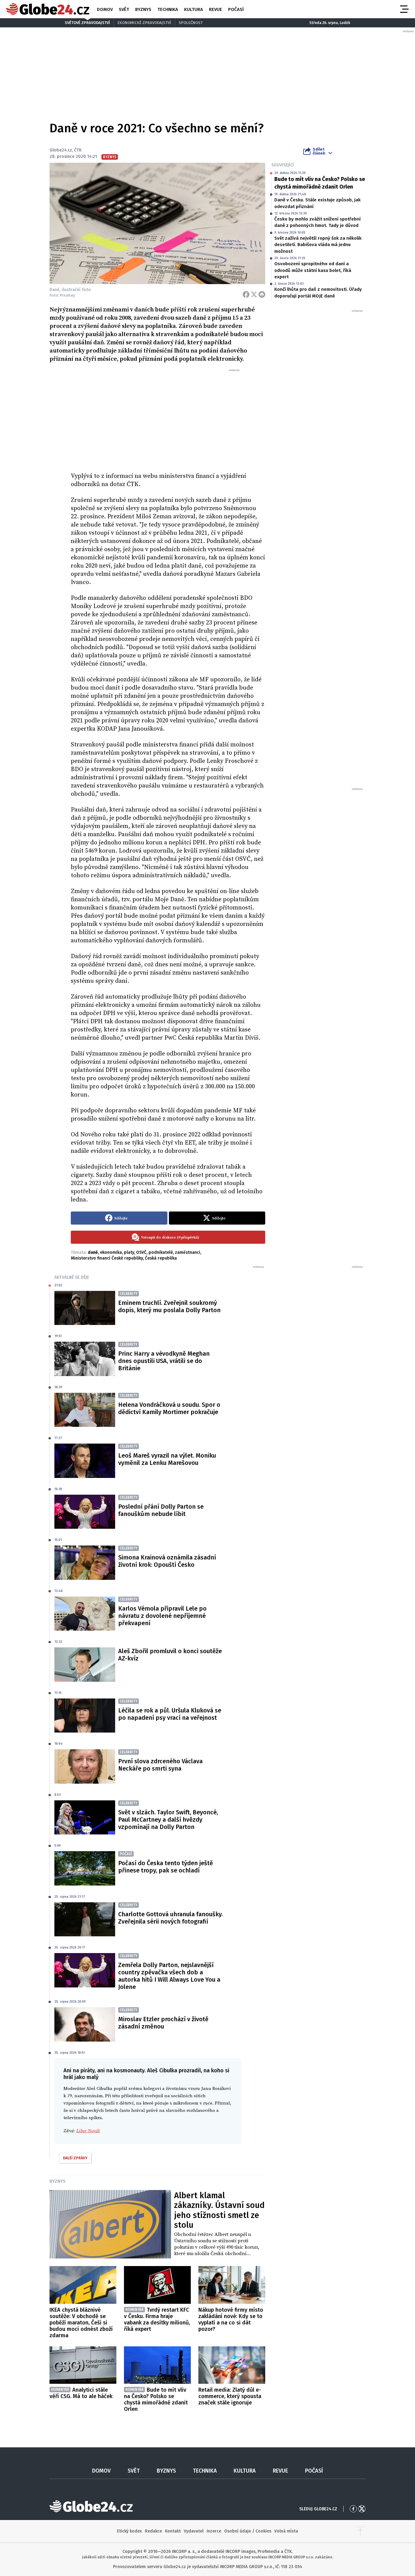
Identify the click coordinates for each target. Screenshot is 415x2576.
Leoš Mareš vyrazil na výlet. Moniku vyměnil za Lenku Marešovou (167, 1459)
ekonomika (111, 1252)
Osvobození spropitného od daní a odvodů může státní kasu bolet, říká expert (313, 270)
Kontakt (173, 2531)
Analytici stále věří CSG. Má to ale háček (81, 2393)
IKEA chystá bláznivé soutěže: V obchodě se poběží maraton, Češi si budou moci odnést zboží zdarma (81, 2323)
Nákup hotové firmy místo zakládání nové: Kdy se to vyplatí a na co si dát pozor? (231, 2319)
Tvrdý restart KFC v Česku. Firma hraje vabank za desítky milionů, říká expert (157, 2319)
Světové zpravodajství (87, 23)
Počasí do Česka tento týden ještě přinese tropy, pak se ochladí (166, 1867)
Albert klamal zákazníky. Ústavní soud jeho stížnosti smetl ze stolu (219, 2210)
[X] (254, 294)
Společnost (191, 23)
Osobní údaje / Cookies (248, 2531)
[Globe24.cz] (48, 9)
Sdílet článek (319, 151)
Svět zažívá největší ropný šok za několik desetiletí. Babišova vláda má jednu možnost (318, 245)
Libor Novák (88, 2131)
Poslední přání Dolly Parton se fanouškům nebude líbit (161, 1510)
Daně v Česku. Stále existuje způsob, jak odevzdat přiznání (317, 203)
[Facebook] (246, 294)
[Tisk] (262, 294)
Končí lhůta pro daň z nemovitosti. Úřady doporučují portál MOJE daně (318, 292)
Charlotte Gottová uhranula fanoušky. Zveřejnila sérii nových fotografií (170, 1918)
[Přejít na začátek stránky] (360, 2531)
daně (93, 1252)
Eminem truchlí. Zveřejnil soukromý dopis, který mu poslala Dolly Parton (169, 1306)
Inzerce (214, 2531)
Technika (168, 9)
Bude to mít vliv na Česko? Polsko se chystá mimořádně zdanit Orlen (320, 183)
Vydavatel (194, 2531)
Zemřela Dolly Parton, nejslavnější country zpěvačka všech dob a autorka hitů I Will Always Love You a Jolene (169, 1976)
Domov (105, 9)
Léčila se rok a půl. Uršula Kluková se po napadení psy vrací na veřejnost (170, 1714)
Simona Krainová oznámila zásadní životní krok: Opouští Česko (167, 1561)
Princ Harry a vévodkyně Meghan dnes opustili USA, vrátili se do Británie (164, 1361)
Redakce (153, 2531)
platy (129, 1252)
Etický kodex (129, 2531)
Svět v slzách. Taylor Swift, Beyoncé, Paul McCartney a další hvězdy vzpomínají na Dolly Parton (168, 1820)
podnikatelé (161, 1252)
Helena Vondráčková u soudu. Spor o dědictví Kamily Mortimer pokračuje (169, 1408)
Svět (124, 9)
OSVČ (141, 1252)
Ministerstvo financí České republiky (107, 1258)
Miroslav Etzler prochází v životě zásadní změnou (163, 2023)
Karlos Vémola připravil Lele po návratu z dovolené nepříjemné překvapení (162, 1616)
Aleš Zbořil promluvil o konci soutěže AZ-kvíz (170, 1655)
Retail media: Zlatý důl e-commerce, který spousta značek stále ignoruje (230, 2396)
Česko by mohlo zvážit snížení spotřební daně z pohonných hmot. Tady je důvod (317, 222)
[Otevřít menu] (404, 9)
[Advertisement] (168, 418)
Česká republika (161, 1258)
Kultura (194, 9)
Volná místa (286, 2531)
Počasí (236, 9)
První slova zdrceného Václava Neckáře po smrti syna (160, 1765)
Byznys (143, 9)
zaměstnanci (188, 1252)
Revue (216, 9)
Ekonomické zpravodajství (144, 23)
